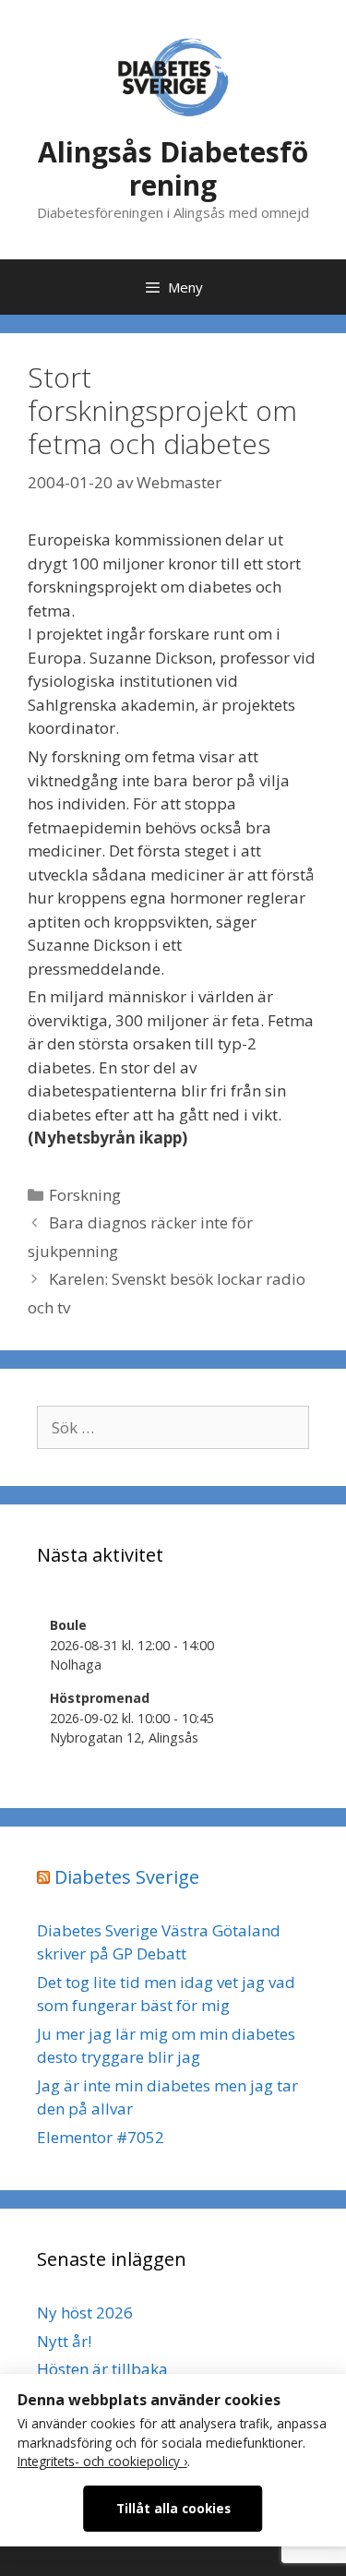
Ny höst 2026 (85, 2312)
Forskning (85, 1195)
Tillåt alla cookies (173, 2508)
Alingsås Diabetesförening (173, 168)
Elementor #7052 (101, 2137)
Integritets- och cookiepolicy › (102, 2461)
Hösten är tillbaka (102, 2369)
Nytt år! (64, 2341)
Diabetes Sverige (127, 1877)
